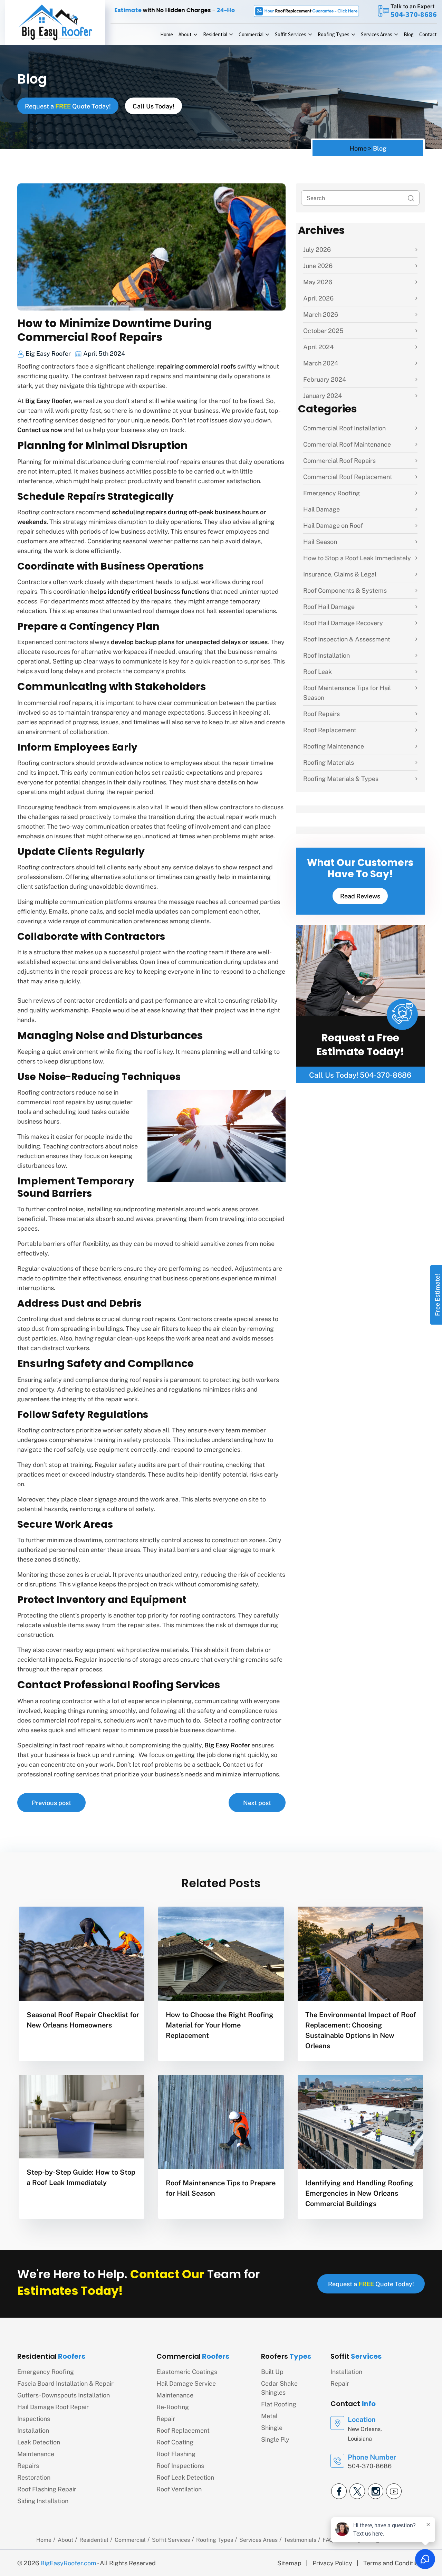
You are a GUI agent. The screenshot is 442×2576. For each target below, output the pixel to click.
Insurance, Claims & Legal (340, 574)
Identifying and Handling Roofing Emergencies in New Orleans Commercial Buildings (359, 2193)
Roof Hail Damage (329, 606)
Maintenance (36, 2454)
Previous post (51, 1802)
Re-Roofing (173, 2407)
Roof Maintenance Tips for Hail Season (347, 692)
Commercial (251, 34)
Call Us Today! (153, 106)
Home (167, 34)
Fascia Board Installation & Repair (65, 2383)
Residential (215, 34)
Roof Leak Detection (185, 2477)
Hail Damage (321, 509)
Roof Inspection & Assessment (347, 639)
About (185, 34)
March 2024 (321, 363)
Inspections (34, 2418)
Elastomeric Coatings (187, 2371)
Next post (257, 1802)
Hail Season (320, 541)
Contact (428, 34)
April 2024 (318, 347)
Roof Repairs (321, 713)
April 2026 (318, 298)
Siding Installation (43, 2501)
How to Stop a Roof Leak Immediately (357, 558)
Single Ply (275, 2439)
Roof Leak (318, 671)
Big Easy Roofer (48, 353)
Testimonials (300, 2540)
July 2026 (317, 249)
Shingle (272, 2427)
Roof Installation (326, 655)
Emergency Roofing (331, 493)
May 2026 (318, 282)
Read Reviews (360, 896)
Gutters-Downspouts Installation (64, 2395)
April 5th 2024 (103, 353)
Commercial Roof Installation (344, 428)
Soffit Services (291, 34)
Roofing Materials (329, 762)
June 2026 (318, 265)
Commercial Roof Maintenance (347, 444)
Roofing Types (334, 34)
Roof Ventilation (179, 2489)
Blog (409, 34)
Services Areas (377, 34)
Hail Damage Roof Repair (53, 2407)
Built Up (272, 2371)
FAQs (329, 2540)
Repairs (28, 2465)
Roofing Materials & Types (341, 778)
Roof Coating (175, 2442)
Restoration (34, 2477)
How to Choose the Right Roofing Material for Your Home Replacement (220, 2025)
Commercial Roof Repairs (339, 460)
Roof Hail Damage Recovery (343, 623)
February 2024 (325, 379)
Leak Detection (39, 2442)
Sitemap (289, 2563)
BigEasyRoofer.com (68, 2563)
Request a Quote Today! (68, 106)
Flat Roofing (279, 2404)
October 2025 (323, 330)
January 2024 (323, 395)
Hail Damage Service (186, 2383)
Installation (33, 2430)
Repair (166, 2418)
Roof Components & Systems (345, 590)
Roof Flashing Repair (47, 2489)
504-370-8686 (414, 14)
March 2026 (321, 314)
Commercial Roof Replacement (348, 476)
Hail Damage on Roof (333, 525)
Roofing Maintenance (334, 746)
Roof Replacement (330, 730)
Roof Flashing (176, 2454)
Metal (269, 2416)
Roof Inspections (180, 2465)
